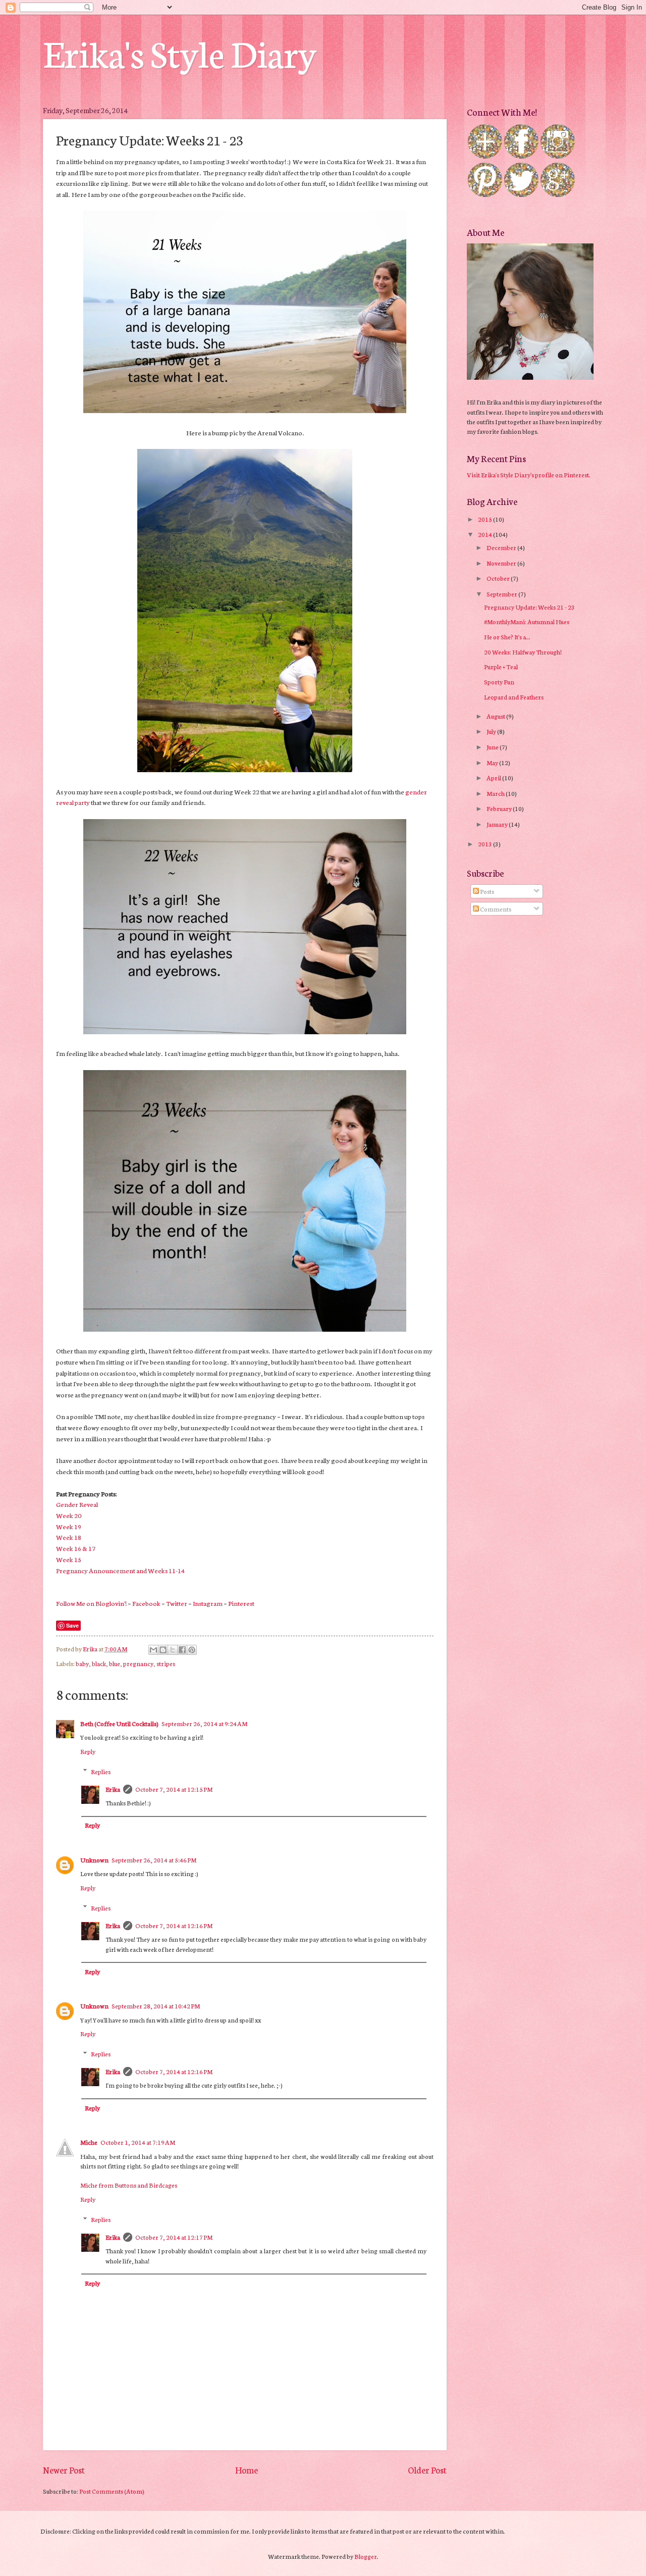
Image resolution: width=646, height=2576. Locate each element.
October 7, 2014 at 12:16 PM (174, 1925)
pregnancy (138, 1663)
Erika (113, 1789)
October (499, 578)
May (493, 762)
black (99, 1663)
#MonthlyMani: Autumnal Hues (527, 621)
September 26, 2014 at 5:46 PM (154, 1860)
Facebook (146, 1603)
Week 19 (69, 1526)
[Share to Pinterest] (192, 1650)
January (498, 824)
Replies (101, 1771)
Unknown (94, 1860)
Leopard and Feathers (514, 697)
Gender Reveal (77, 1504)
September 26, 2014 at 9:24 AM (204, 1723)
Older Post (427, 2470)
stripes (166, 1663)
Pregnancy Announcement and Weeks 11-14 (120, 1570)
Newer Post (64, 2470)
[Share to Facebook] (182, 1650)
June (493, 747)
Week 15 (69, 1559)
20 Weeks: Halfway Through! (523, 652)
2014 (486, 534)
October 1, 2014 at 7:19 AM (138, 2142)
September (502, 594)
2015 (486, 519)
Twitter (177, 1603)
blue (115, 1663)
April (494, 777)
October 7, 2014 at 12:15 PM (174, 1789)
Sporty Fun (499, 681)
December (502, 547)
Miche (89, 2142)
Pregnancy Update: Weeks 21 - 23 (529, 607)
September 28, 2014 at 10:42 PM (156, 2006)
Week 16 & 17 (76, 1548)
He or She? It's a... (507, 637)
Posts (487, 891)
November (502, 563)
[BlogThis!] (163, 1650)
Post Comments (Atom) (112, 2491)
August (496, 716)
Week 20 (69, 1515)
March (496, 793)
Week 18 (69, 1537)
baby (82, 1663)
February (500, 808)
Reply (88, 1751)
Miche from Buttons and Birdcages (129, 2185)
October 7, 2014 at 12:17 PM (174, 2237)
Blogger (366, 2556)
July (492, 731)
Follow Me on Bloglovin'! (91, 1603)
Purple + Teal (501, 666)
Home (247, 2470)
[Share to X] (173, 1650)
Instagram (208, 1603)
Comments (495, 909)
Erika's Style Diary (180, 52)
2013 (486, 844)
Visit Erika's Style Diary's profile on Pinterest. (529, 474)
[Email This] (153, 1650)
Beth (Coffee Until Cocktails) (119, 1723)
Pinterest (241, 1603)
